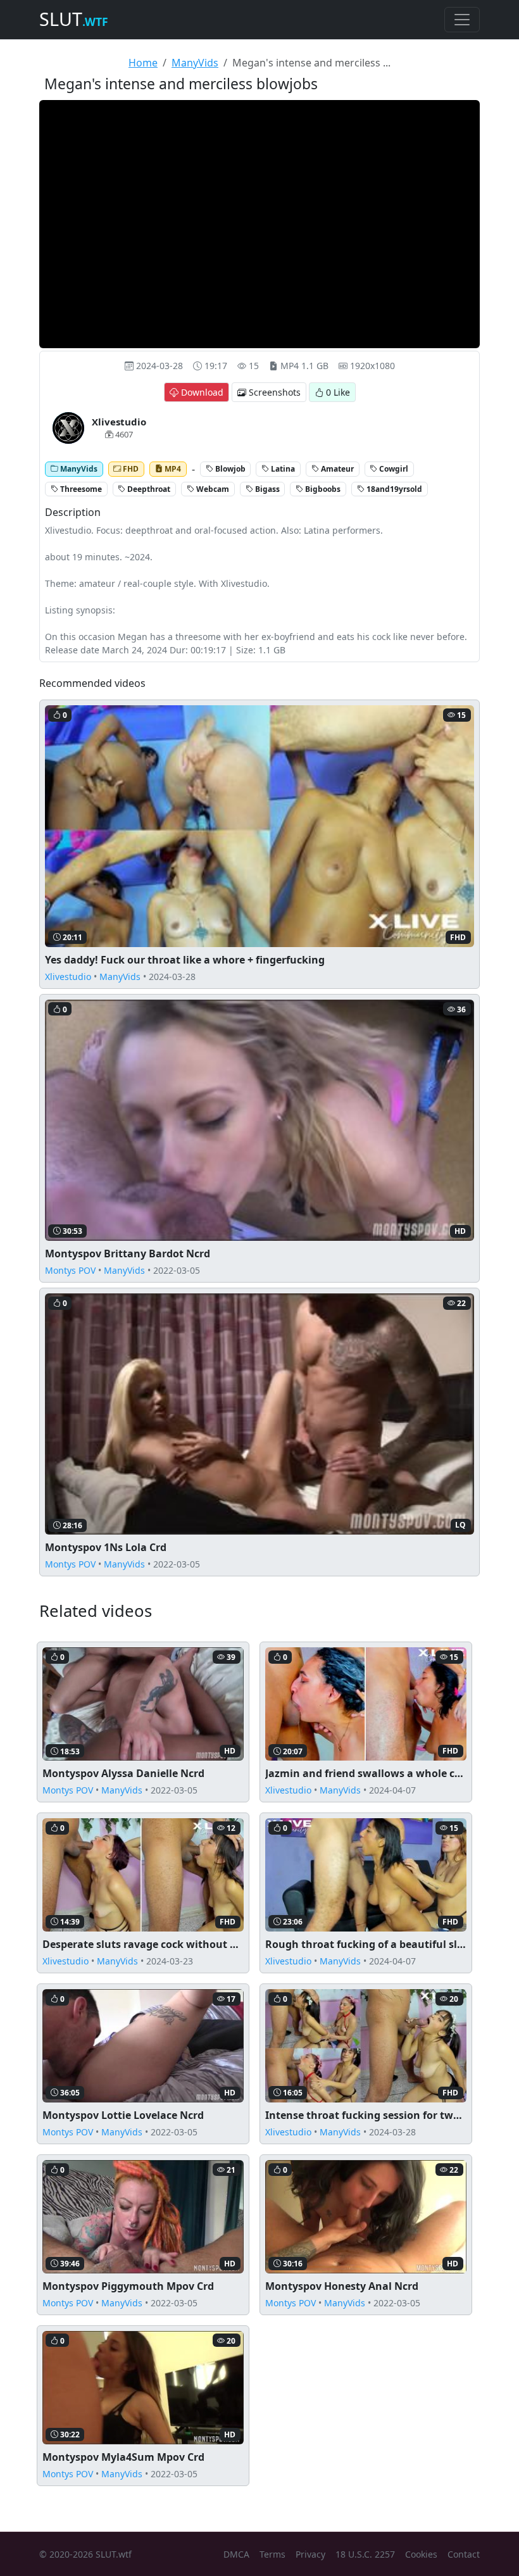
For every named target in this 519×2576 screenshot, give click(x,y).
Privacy (310, 2554)
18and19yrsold (393, 489)
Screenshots (273, 392)
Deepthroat (148, 489)
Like (338, 392)
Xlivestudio (68, 977)
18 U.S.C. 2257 (365, 2554)
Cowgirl (393, 469)
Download (201, 392)
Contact (464, 2554)
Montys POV (70, 1270)
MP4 (172, 469)
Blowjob (229, 469)
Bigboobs (322, 489)
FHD (130, 469)
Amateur (336, 469)
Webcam (212, 489)
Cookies (421, 2554)
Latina (282, 469)
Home (143, 63)
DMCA (236, 2554)
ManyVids (195, 63)
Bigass (266, 489)
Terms (272, 2554)
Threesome (80, 489)
